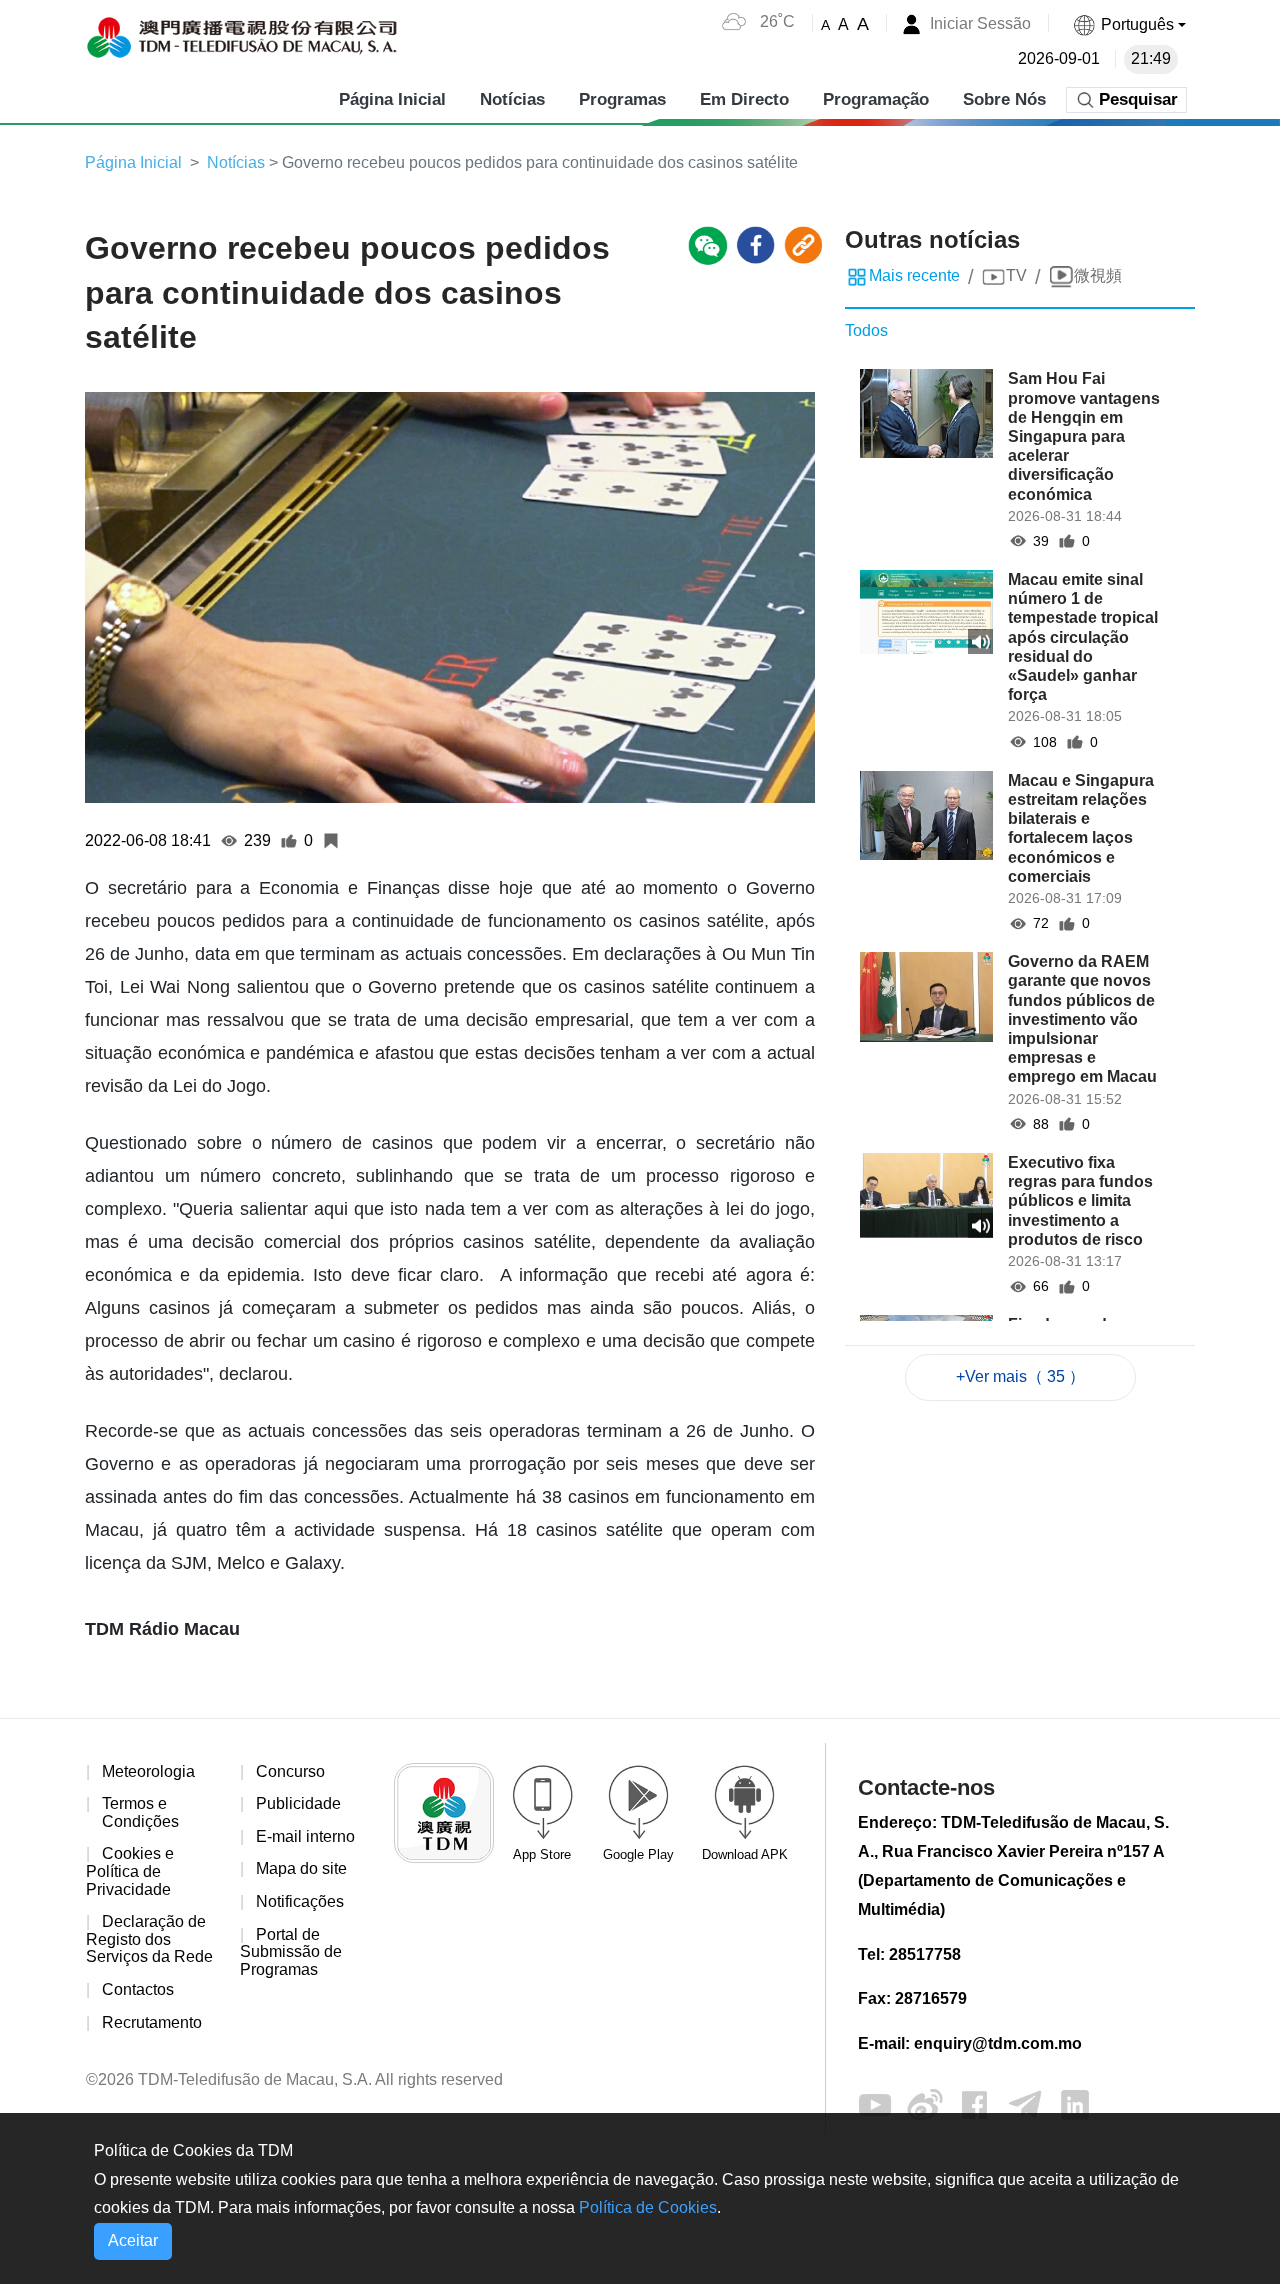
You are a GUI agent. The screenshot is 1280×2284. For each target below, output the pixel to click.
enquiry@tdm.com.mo (998, 2043)
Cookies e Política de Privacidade (130, 1871)
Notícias (236, 162)
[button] (1129, 24)
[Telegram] (1025, 2103)
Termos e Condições (140, 1812)
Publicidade (298, 1803)
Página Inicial (133, 162)
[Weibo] (925, 2103)
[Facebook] (975, 2103)
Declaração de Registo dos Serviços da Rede (149, 1939)
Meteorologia (148, 1771)
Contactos (138, 1989)
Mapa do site (301, 1868)
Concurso (290, 1771)
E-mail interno (305, 1836)
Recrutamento (152, 2022)
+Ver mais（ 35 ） (1020, 1376)
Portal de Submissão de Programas (291, 1952)
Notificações (300, 1901)
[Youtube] (875, 2103)
